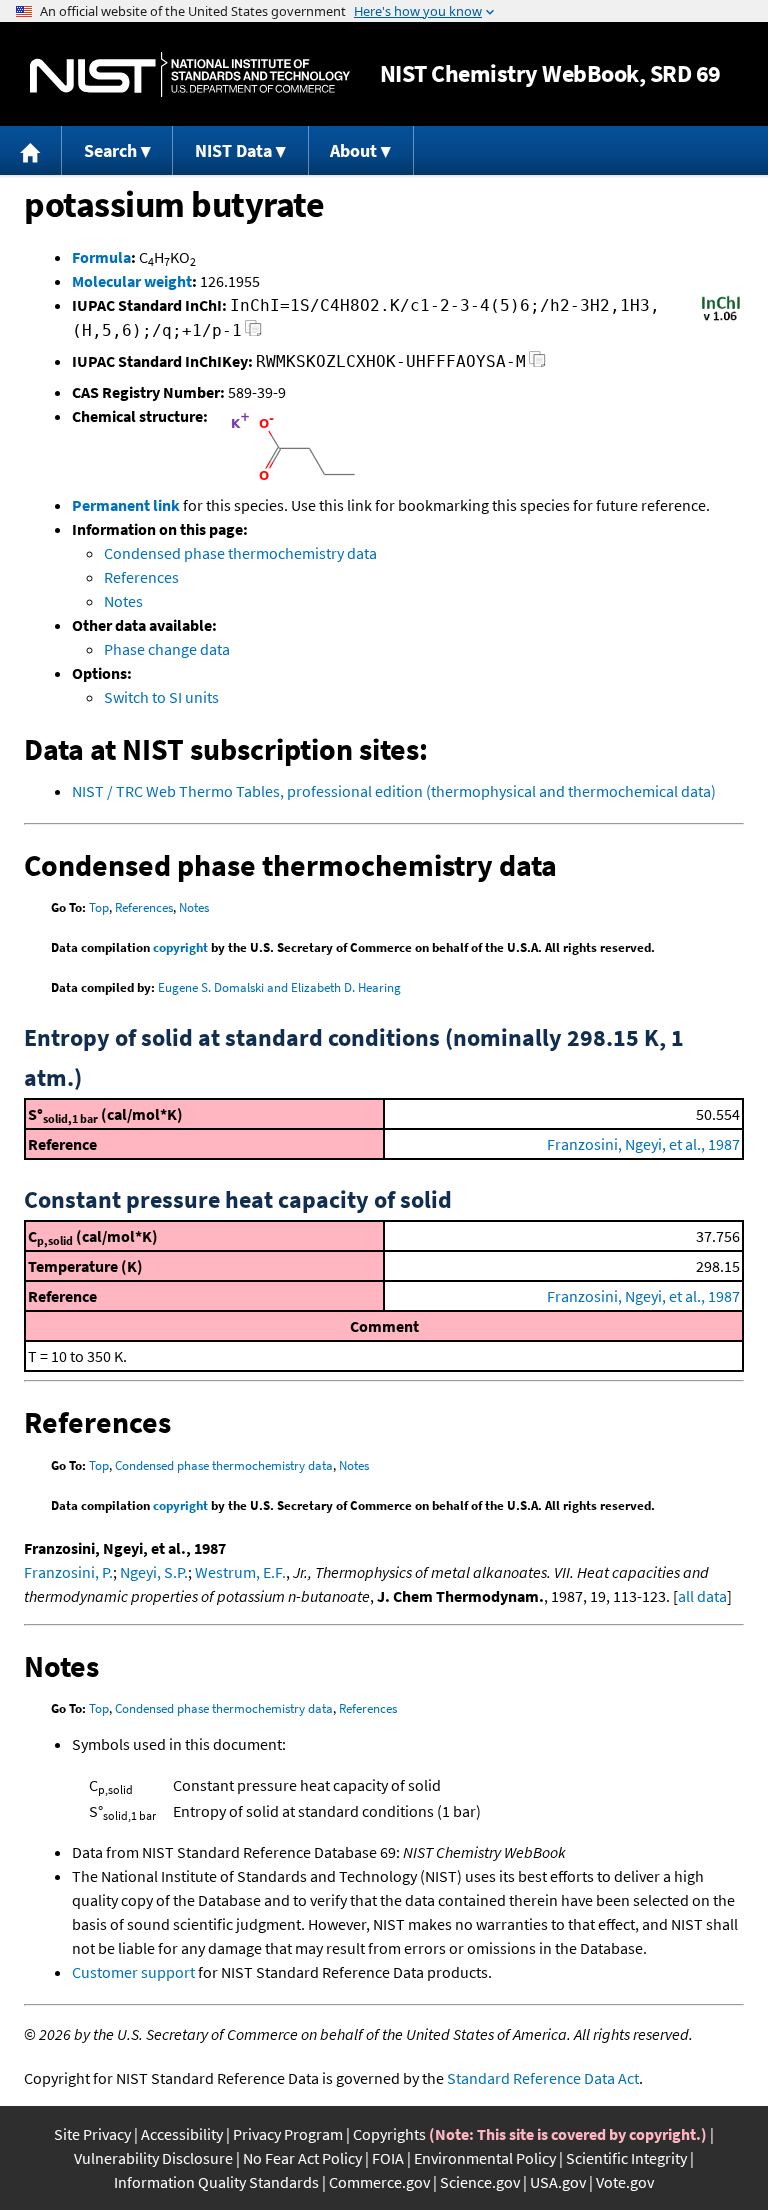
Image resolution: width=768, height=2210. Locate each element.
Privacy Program (288, 2134)
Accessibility (182, 2134)
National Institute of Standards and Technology (190, 74)
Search (110, 150)
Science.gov (480, 2182)
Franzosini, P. (68, 1572)
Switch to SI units (161, 697)
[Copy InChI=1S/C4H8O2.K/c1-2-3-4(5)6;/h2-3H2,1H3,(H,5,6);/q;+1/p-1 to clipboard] (253, 333)
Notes (123, 601)
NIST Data (233, 150)
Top (99, 907)
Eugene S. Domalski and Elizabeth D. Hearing (279, 987)
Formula (101, 257)
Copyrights (389, 2134)
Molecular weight (132, 281)
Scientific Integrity (626, 2158)
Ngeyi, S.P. (154, 1572)
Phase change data (167, 649)
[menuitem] (31, 150)
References (141, 577)
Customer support (133, 1972)
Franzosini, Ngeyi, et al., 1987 (643, 1144)
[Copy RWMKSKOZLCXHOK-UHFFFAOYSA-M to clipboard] (537, 364)
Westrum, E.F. (240, 1572)
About (353, 150)
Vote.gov (625, 2182)
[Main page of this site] (31, 150)
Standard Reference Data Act (543, 2078)
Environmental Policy (485, 2158)
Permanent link (126, 505)
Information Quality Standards (216, 2182)
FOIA (388, 2158)
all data (702, 1596)
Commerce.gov (379, 2182)
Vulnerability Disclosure (153, 2158)
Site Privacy (92, 2134)
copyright (180, 947)
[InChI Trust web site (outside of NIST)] (721, 319)
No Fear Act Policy (302, 2158)
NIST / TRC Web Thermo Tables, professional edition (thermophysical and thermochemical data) (394, 791)
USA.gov (558, 2182)
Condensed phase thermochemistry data (240, 553)
